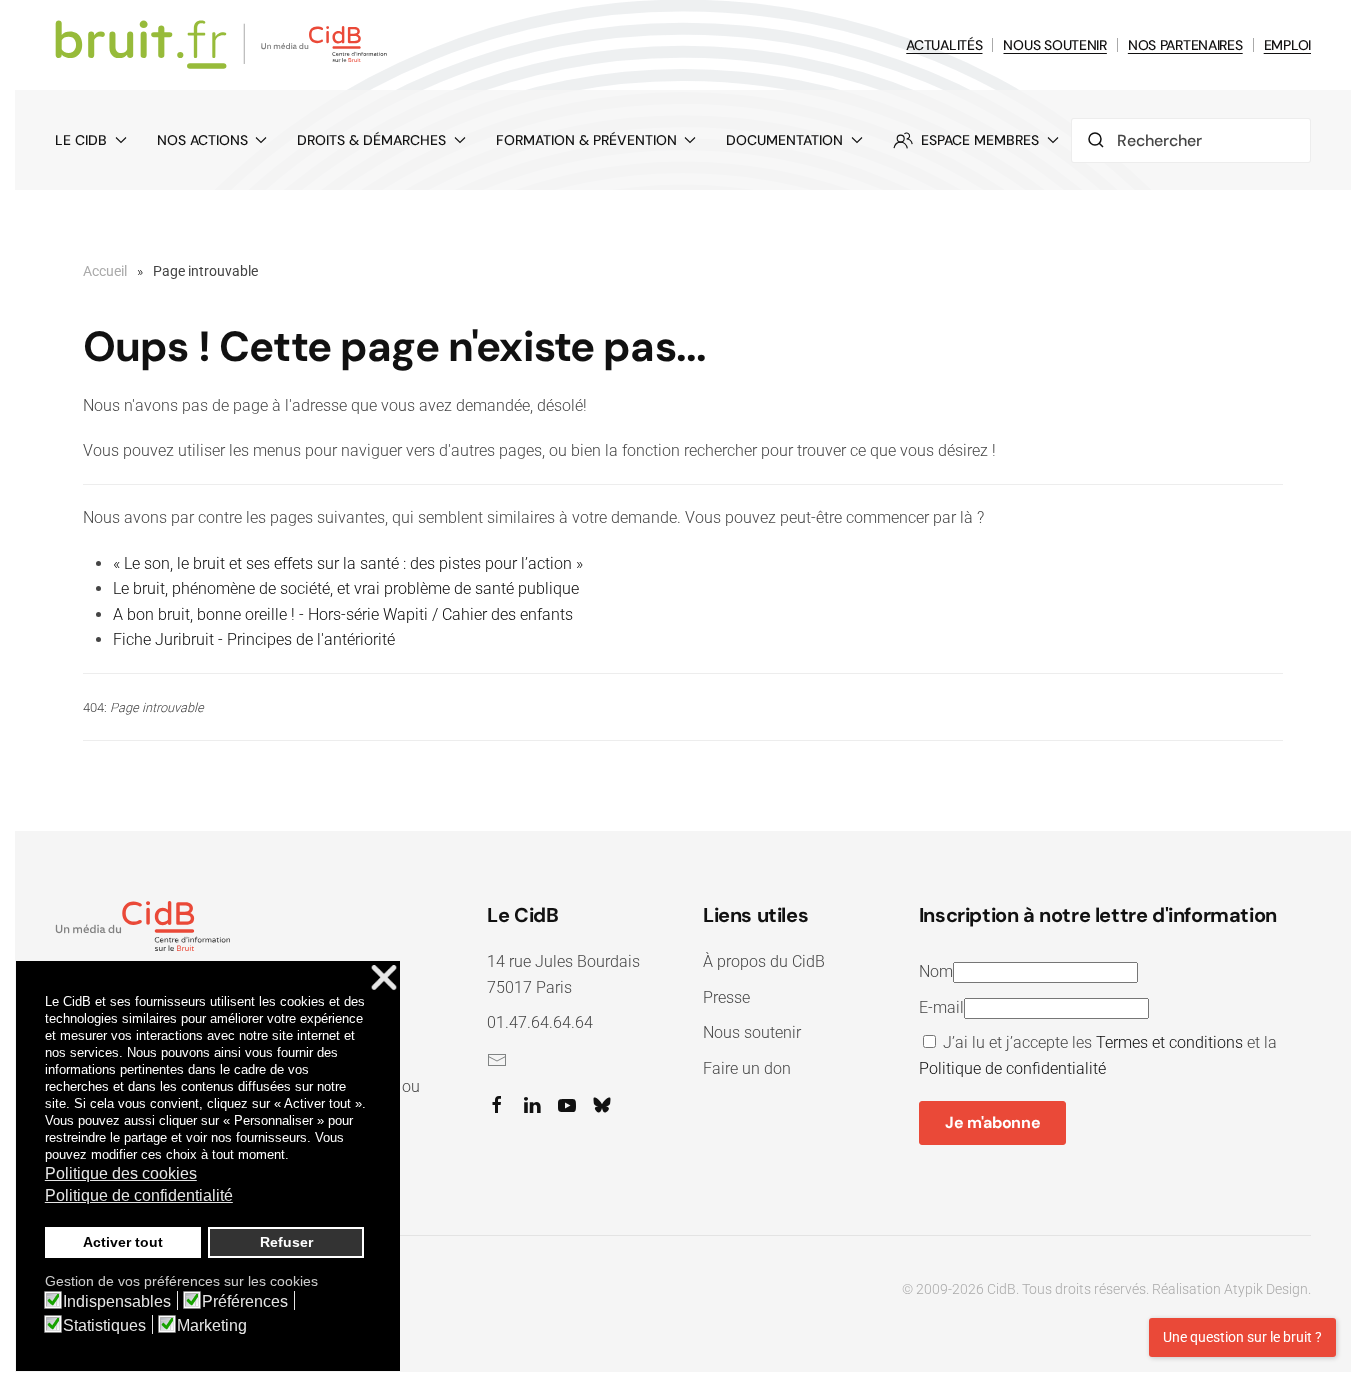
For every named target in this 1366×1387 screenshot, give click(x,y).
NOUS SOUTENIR (1054, 45)
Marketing (212, 1326)
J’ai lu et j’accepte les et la (1098, 1055)
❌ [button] (384, 978)
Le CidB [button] (81, 140)
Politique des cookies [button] (121, 1173)
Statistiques (104, 1326)
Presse (726, 997)
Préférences (245, 1302)
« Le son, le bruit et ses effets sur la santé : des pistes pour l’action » (348, 563)
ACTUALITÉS (944, 45)
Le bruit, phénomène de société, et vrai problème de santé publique (346, 588)
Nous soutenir (752, 1032)
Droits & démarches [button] (371, 140)
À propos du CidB (764, 961)
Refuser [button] (286, 1242)
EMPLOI (1287, 45)
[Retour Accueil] (224, 45)
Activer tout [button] (123, 1242)
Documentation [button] (784, 140)
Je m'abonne (992, 1122)
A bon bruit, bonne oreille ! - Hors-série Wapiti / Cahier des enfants (343, 614)
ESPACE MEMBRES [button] (980, 140)
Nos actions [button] (202, 140)
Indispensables (117, 1302)
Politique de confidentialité (1012, 1068)
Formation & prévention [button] (586, 140)
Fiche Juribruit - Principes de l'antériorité (254, 639)
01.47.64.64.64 (540, 1022)
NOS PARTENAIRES (1185, 45)
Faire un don (747, 1068)
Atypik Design (1266, 1289)
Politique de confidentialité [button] (139, 1195)
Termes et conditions (1169, 1042)
